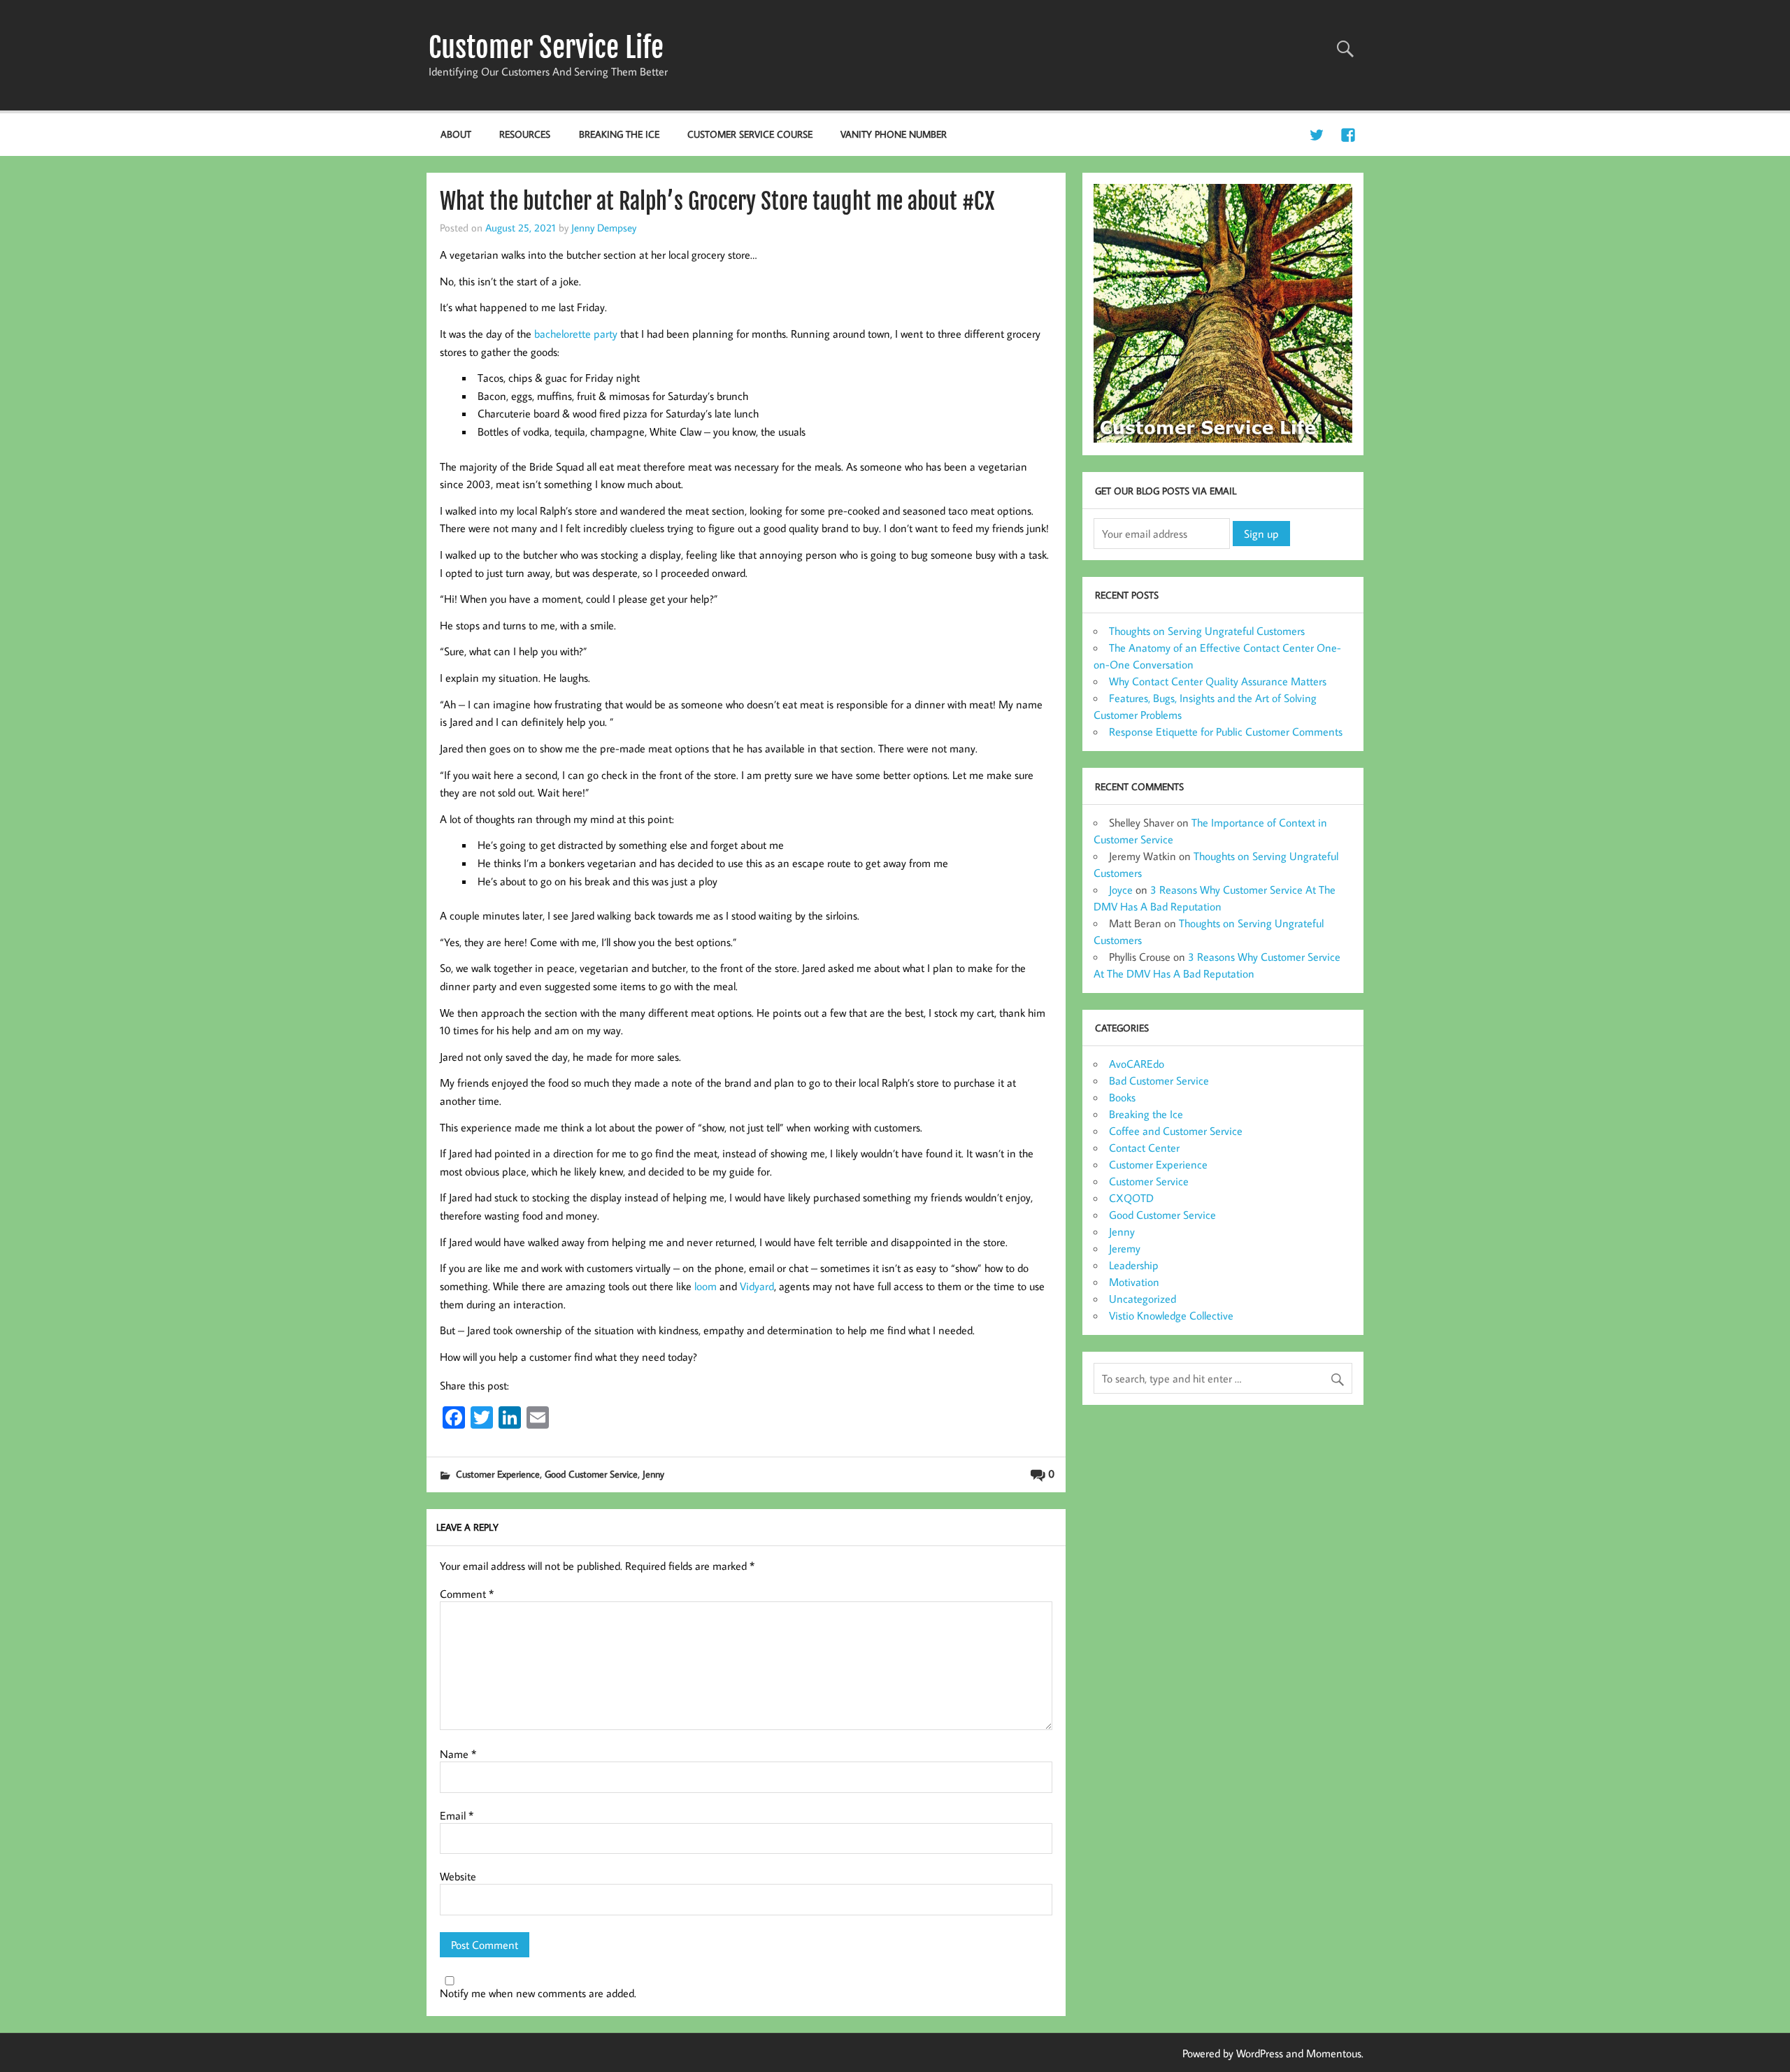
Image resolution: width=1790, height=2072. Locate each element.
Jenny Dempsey (604, 227)
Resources (525, 134)
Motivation (1134, 1282)
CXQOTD (1131, 1198)
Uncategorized (1143, 1299)
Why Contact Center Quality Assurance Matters (1218, 681)
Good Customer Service (591, 1474)
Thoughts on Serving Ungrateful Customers (1207, 631)
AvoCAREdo (1137, 1064)
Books (1122, 1097)
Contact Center (1144, 1148)
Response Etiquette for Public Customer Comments (1226, 731)
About (456, 134)
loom (706, 1286)
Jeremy (1125, 1248)
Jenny (653, 1474)
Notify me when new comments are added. (538, 1993)
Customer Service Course (750, 134)
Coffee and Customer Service (1176, 1131)
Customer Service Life (546, 48)
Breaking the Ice (619, 134)
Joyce (1121, 889)
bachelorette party (576, 334)
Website (458, 1876)
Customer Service (1149, 1181)
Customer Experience (498, 1474)
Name (458, 1754)
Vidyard (757, 1286)
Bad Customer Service (1159, 1080)
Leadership (1134, 1265)
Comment (467, 1594)
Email (457, 1815)
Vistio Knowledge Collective (1171, 1315)
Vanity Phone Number (894, 134)
